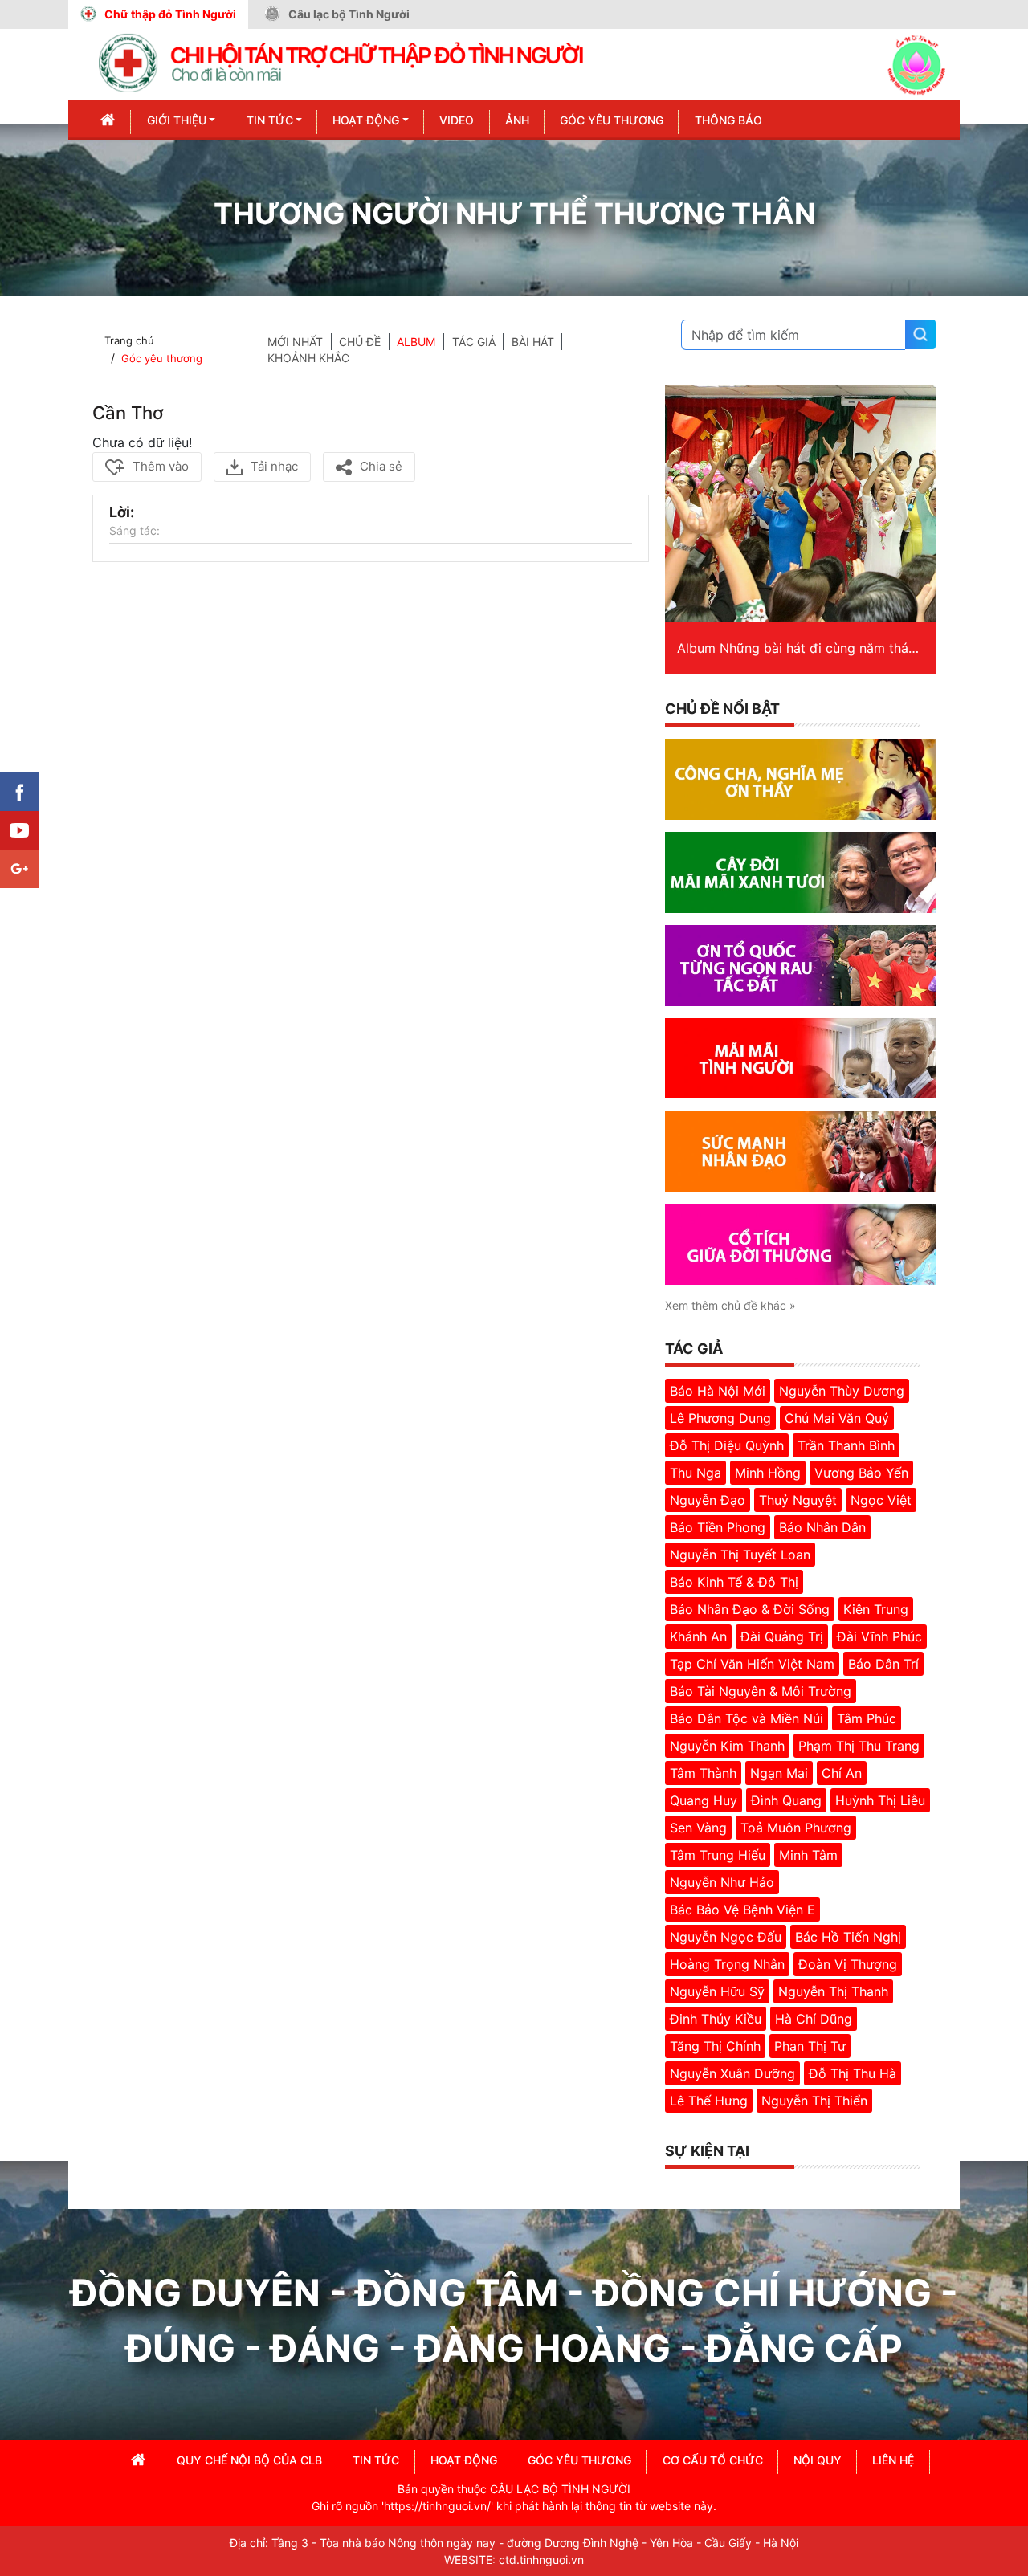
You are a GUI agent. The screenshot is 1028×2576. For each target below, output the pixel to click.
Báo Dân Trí (883, 1664)
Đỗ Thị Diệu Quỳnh (727, 1445)
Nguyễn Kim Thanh (727, 1746)
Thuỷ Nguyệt (798, 1500)
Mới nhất (295, 342)
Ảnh (517, 120)
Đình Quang (786, 1800)
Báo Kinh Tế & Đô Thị (734, 1582)
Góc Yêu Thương (612, 120)
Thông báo (728, 120)
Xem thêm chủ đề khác (730, 1305)
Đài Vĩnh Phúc (879, 1636)
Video (457, 120)
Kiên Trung (876, 1609)
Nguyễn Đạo (708, 1500)
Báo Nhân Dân (822, 1527)
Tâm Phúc (867, 1718)
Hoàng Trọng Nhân (727, 1964)
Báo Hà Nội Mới (718, 1391)
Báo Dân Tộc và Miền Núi (747, 1718)
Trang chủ (129, 340)
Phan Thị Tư (810, 2046)
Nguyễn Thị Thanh (833, 1991)
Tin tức (270, 120)
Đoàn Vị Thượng (848, 1964)
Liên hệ (893, 2460)
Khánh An (698, 1636)
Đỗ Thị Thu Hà (853, 2073)
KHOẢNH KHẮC (308, 358)
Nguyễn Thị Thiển (814, 2101)
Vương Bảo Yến (861, 1473)
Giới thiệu (177, 120)
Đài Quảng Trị (782, 1636)
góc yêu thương (579, 2460)
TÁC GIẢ (474, 342)
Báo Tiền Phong (718, 1527)
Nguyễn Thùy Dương (842, 1391)
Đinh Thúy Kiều (716, 2019)
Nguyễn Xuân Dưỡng (732, 2073)
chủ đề (360, 342)
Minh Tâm (808, 1855)
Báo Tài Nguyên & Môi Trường (761, 1691)
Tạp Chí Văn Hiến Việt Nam (752, 1664)
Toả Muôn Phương (796, 1828)
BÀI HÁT (533, 342)
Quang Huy (704, 1800)
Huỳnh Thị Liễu (880, 1800)
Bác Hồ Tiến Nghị (848, 1937)
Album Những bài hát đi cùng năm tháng (800, 648)
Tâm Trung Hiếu (718, 1855)
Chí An (842, 1773)
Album (416, 342)
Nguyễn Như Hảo (722, 1882)
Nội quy (818, 2460)
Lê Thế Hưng (709, 2101)
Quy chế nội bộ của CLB (249, 2460)
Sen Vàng (698, 1828)
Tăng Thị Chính (715, 2046)
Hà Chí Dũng (814, 2019)
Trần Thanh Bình (846, 1445)
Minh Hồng (768, 1473)
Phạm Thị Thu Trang (859, 1746)
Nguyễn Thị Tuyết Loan (740, 1555)
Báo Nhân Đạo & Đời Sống (750, 1609)
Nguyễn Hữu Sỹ (717, 1991)
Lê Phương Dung (720, 1418)
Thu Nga (696, 1473)
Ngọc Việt (881, 1500)
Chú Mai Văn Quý (837, 1418)
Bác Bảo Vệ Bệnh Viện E (742, 1910)
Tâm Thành (703, 1773)
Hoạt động (366, 120)
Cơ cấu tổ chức (713, 2460)
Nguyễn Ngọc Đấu (726, 1937)
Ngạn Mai (779, 1773)
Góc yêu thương (162, 358)
